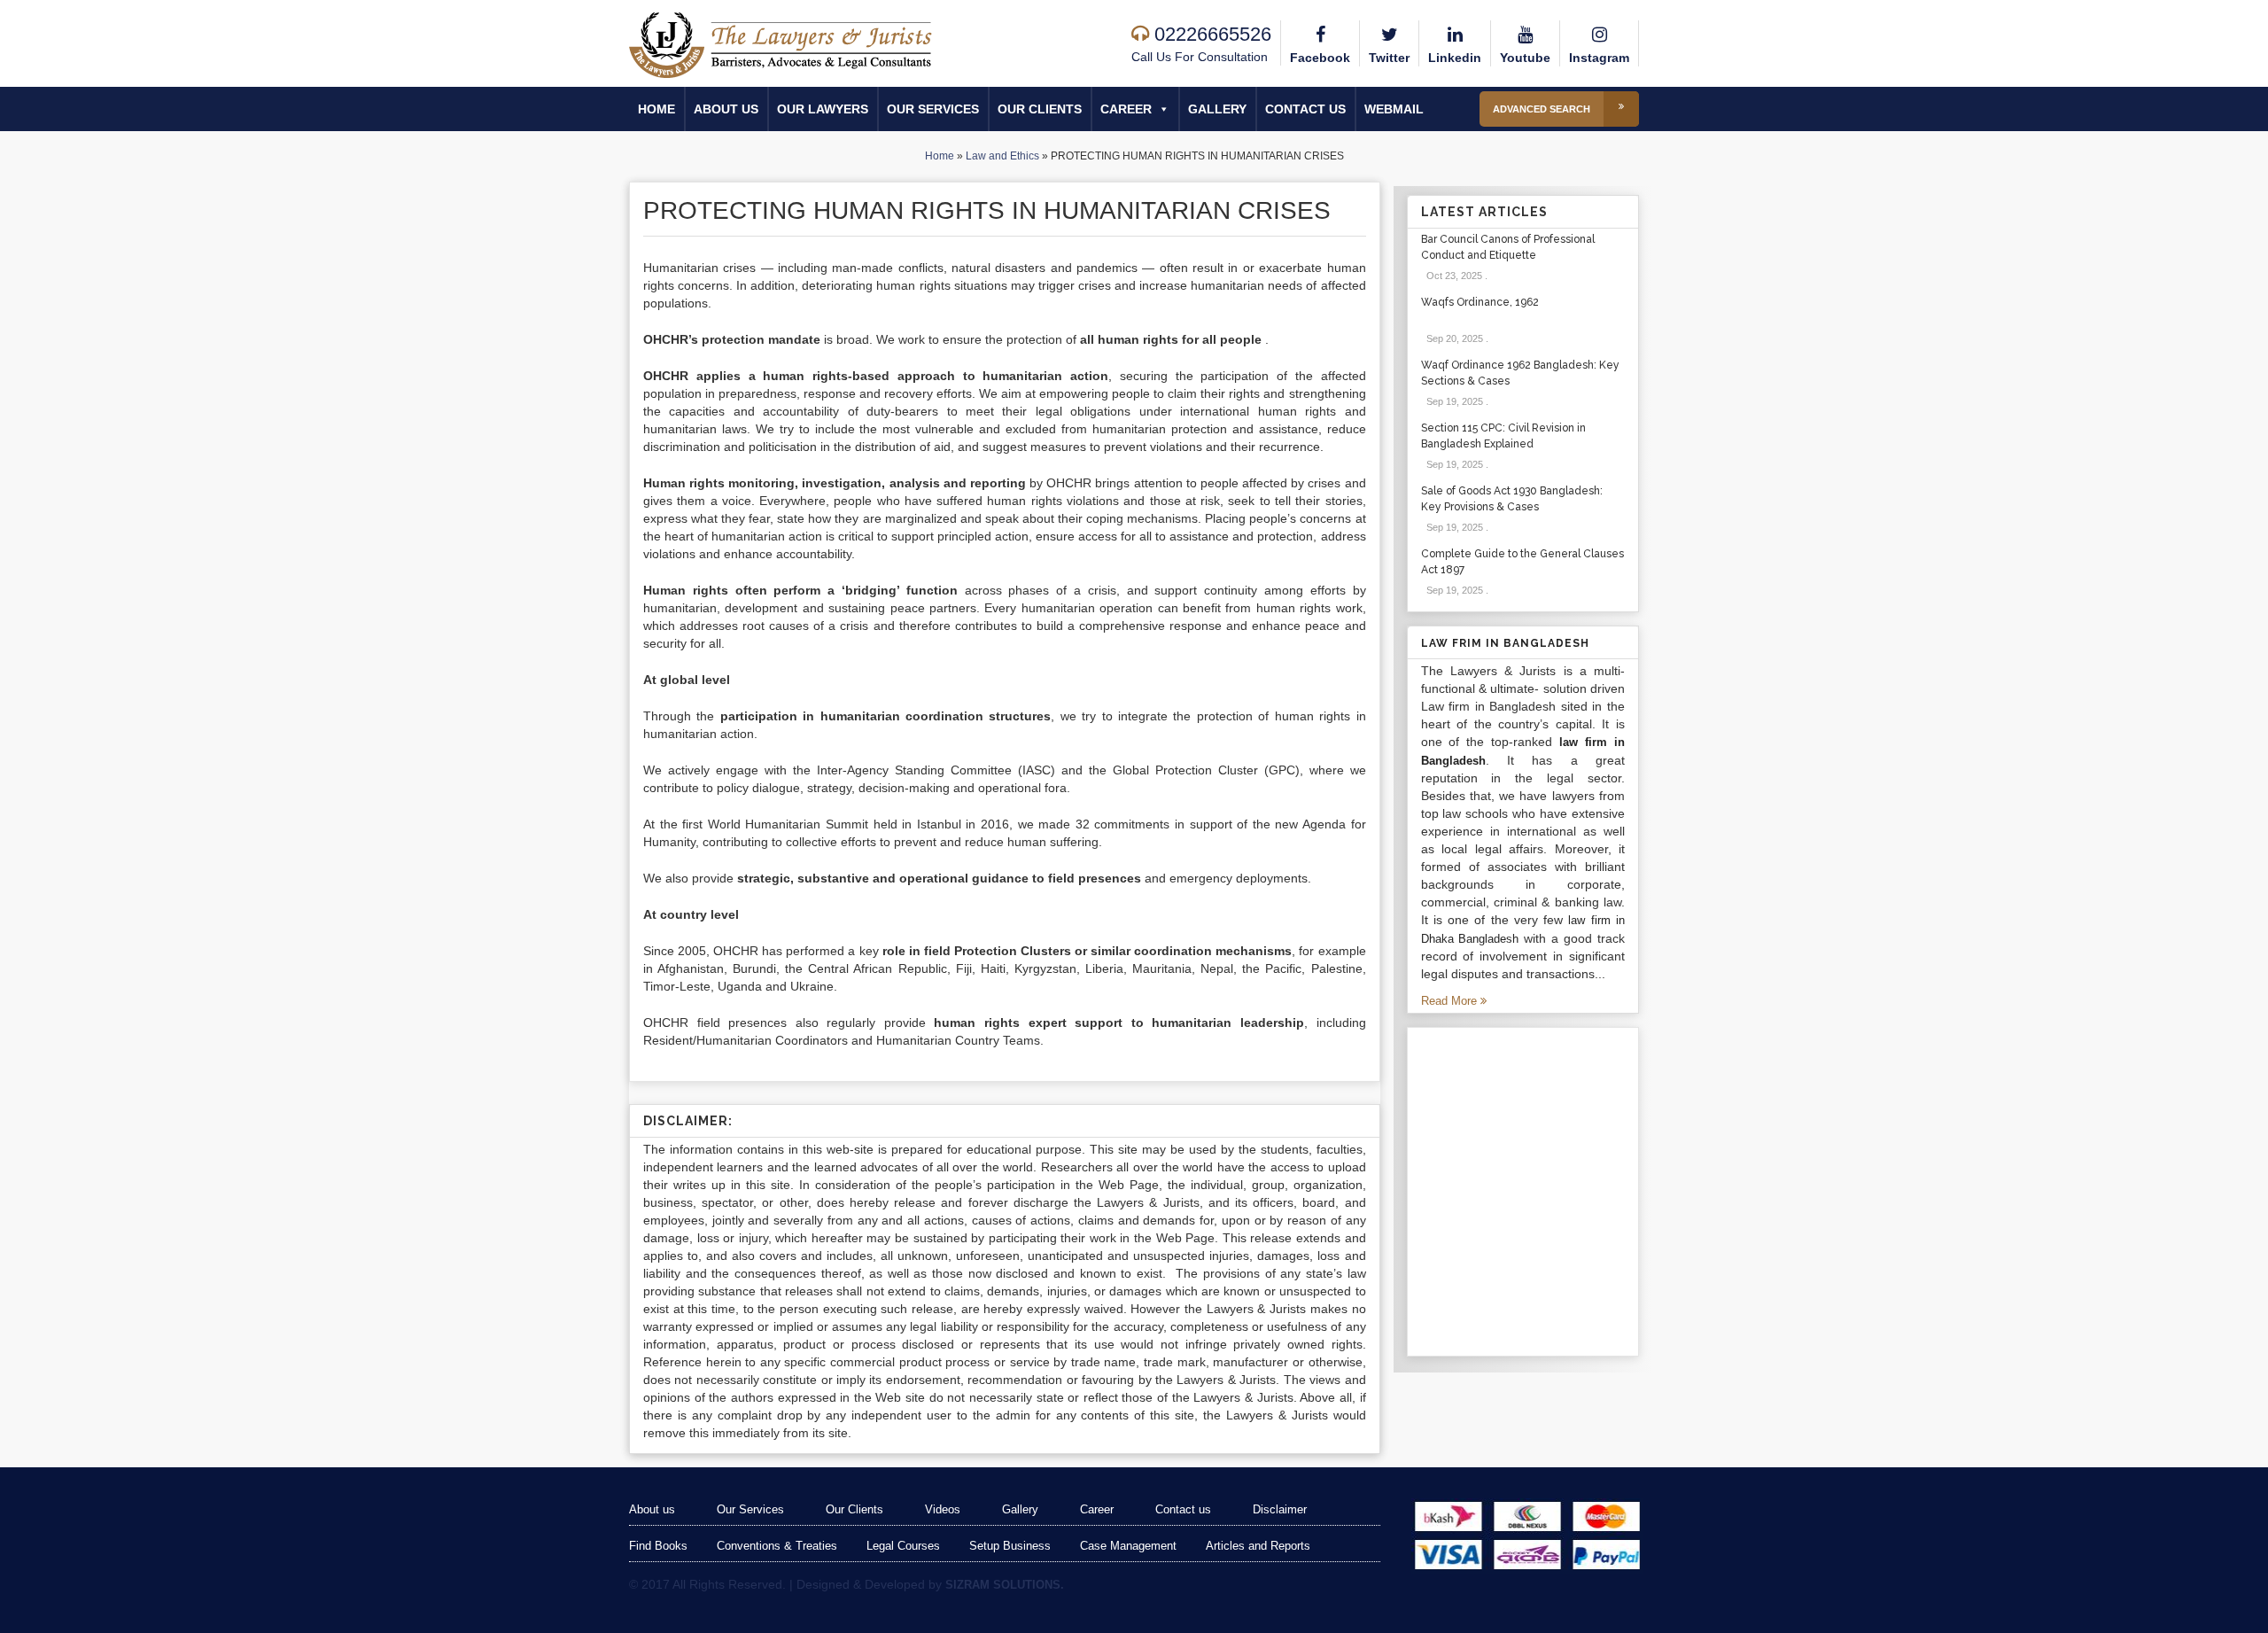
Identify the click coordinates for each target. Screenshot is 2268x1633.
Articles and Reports (1258, 1546)
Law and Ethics (1002, 156)
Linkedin (1455, 58)
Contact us (1305, 109)
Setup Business (1010, 1546)
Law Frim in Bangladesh (1505, 643)
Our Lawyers (823, 109)
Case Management (1128, 1546)
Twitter (1389, 58)
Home (656, 109)
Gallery (1217, 109)
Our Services (933, 109)
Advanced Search (1542, 109)
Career (1126, 109)
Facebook (1320, 58)
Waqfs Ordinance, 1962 (1480, 302)
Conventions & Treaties (777, 1546)
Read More (1451, 1001)
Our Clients (1040, 109)
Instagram (1599, 58)
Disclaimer (1280, 1509)
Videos (943, 1509)
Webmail (1394, 109)
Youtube (1525, 58)
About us (726, 109)
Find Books (658, 1546)
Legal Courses (903, 1546)
